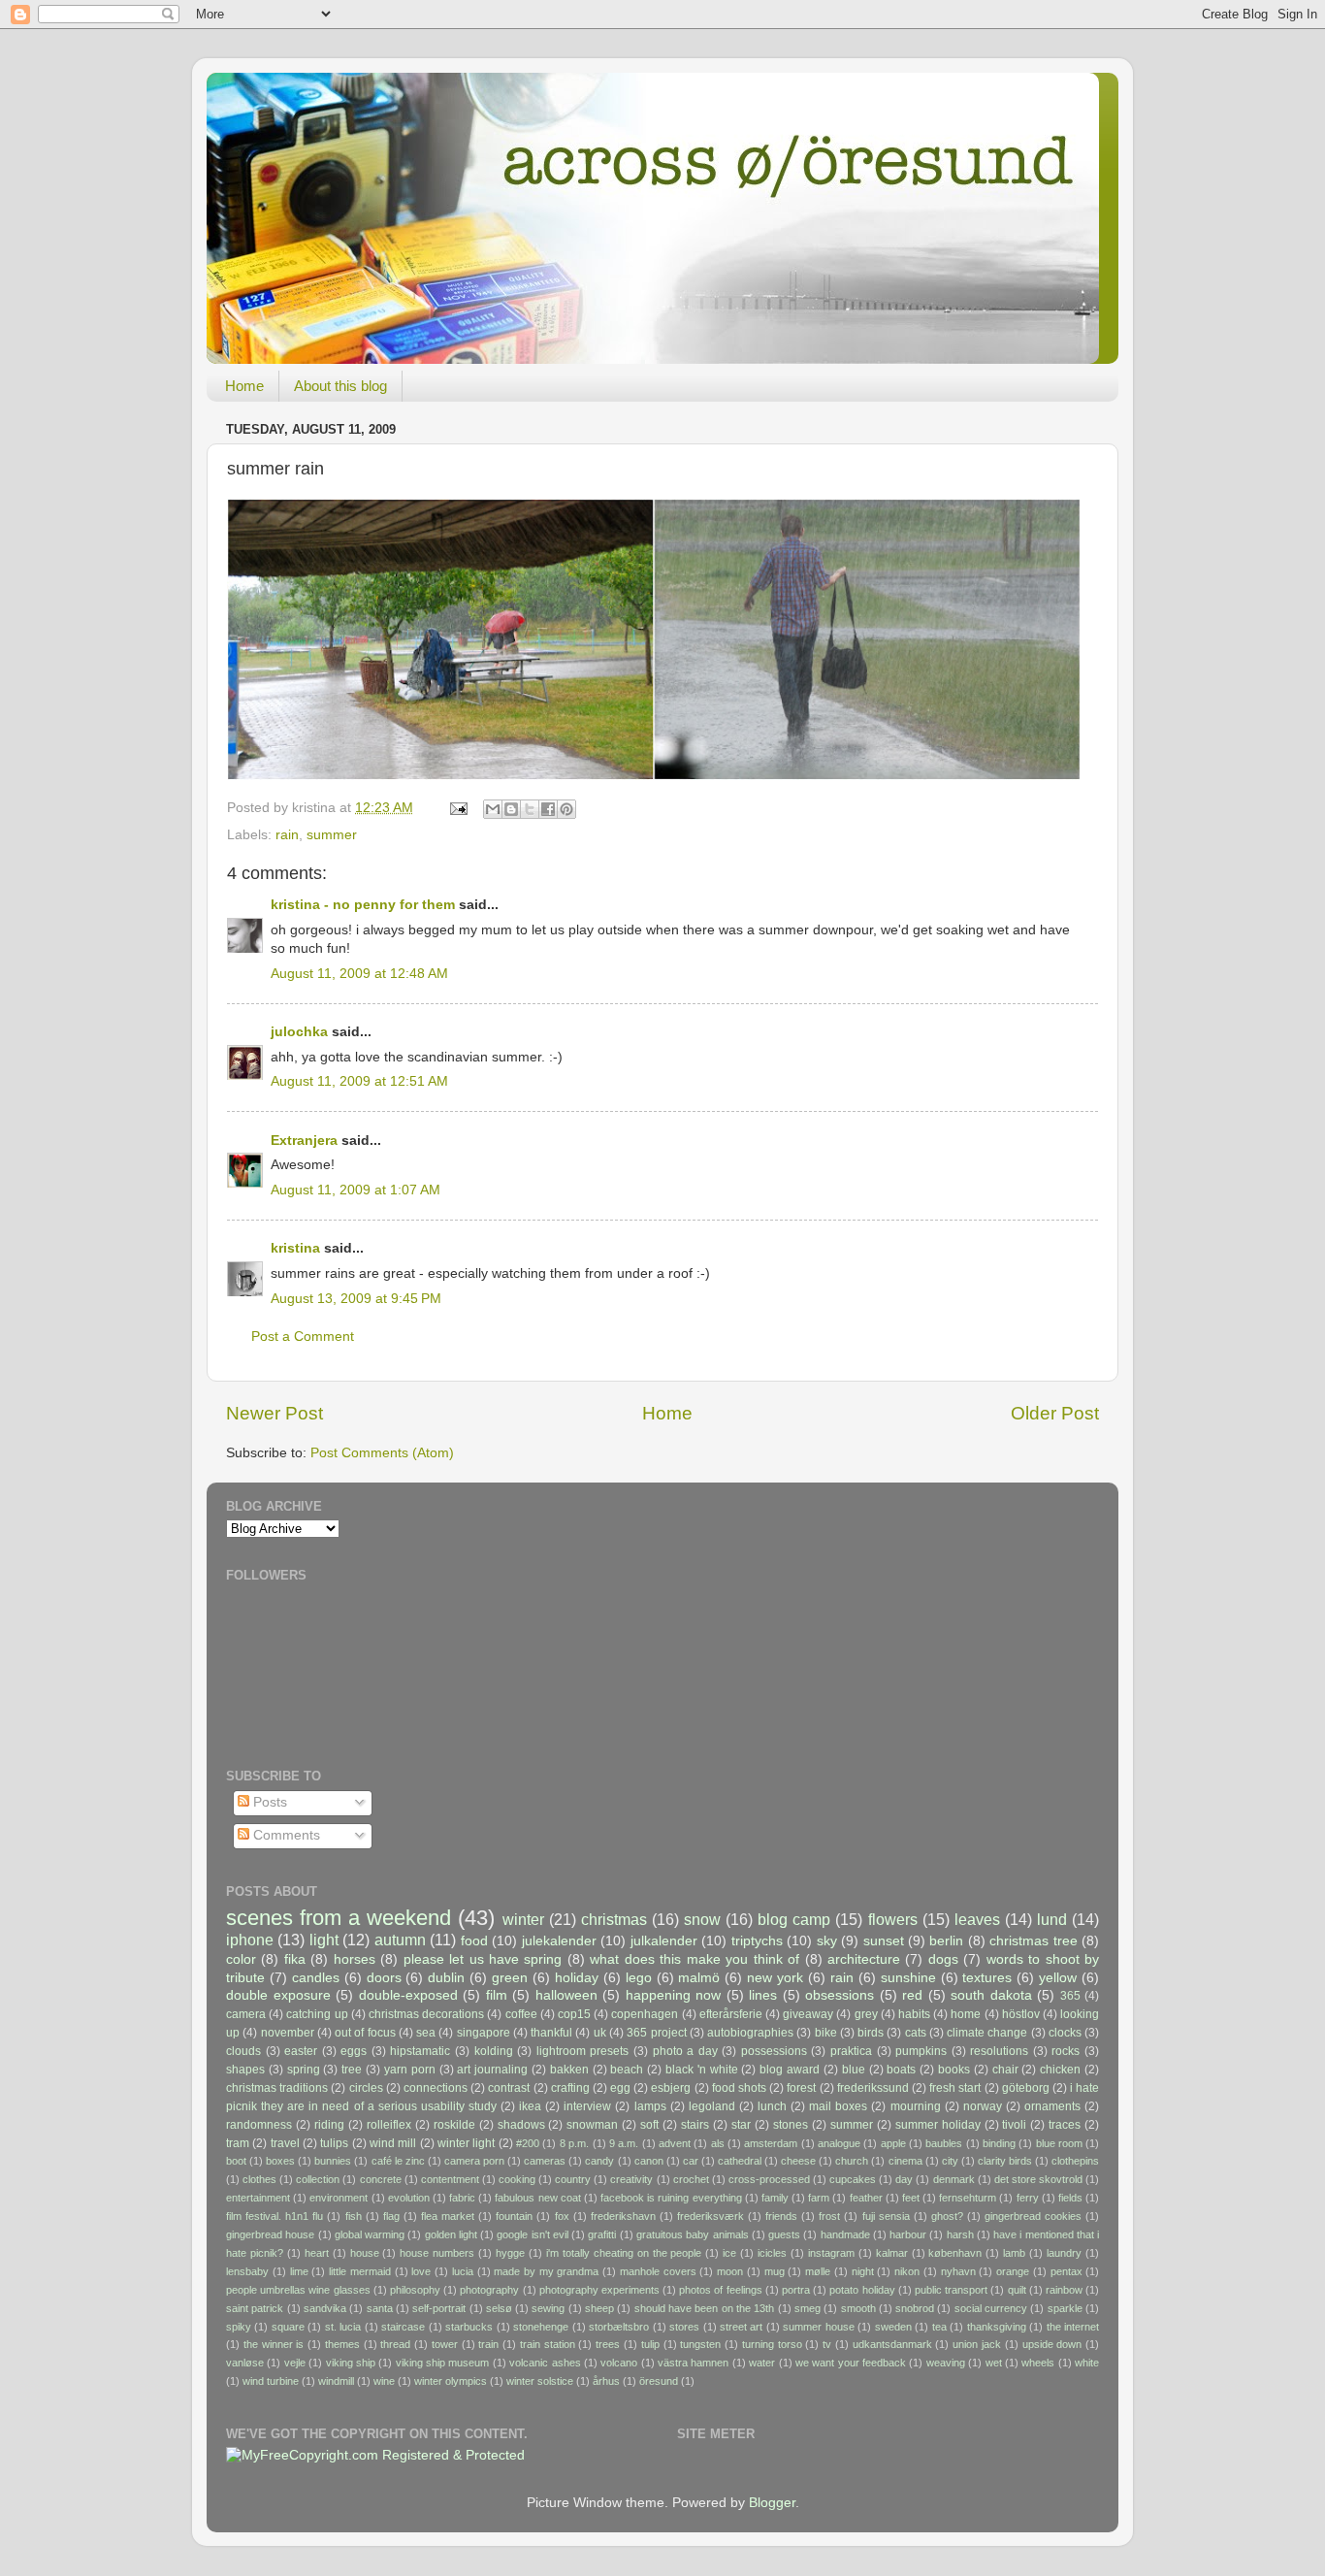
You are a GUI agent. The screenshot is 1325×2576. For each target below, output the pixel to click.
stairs (695, 2125)
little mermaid (360, 2271)
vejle (295, 2363)
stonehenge (541, 2327)
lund (1052, 1919)
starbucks (469, 2327)
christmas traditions (277, 2088)
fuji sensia (886, 2216)
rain (287, 835)
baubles (944, 2143)
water (762, 2363)
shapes (245, 2070)
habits (914, 2014)
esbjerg (671, 2088)
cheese (798, 2161)
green (510, 1978)
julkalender (664, 1941)
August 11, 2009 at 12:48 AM (359, 974)
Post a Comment (303, 1337)
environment (339, 2198)
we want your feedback (851, 2363)
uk (600, 2033)
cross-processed (769, 2179)
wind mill (393, 2143)
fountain (514, 2216)
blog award (790, 2070)
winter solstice (540, 2381)
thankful (551, 2033)
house (365, 2253)
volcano (619, 2363)
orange (1013, 2271)
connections (436, 2088)
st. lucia (343, 2327)
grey (866, 2014)
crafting (570, 2088)
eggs (354, 2051)
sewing (548, 2308)
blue (854, 2070)
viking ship (351, 2363)
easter (301, 2051)
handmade (845, 2234)
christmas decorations (426, 2014)
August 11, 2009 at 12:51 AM (359, 1081)
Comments (285, 1835)
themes (342, 2344)
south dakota (991, 1995)
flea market (448, 2216)
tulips (334, 2143)
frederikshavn (623, 2216)
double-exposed (408, 1995)
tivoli (1014, 2125)
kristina (295, 1248)
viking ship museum (443, 2363)
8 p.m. (574, 2143)
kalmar (892, 2253)
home (966, 2014)
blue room (1059, 2143)
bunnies (333, 2161)
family (775, 2198)
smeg (808, 2308)
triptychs (757, 1941)
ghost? (947, 2216)
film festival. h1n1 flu (275, 2216)
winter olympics (451, 2381)
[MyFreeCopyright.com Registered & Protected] (375, 2455)
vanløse (245, 2363)
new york (775, 1978)
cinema (905, 2161)
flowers (893, 1919)
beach (627, 2070)
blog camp (794, 1919)
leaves (977, 1919)
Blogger (772, 2503)
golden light (451, 2234)
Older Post (1055, 1413)
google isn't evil (533, 2234)
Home (244, 386)
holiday (577, 1978)
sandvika (325, 2308)
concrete (381, 2179)
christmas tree (1033, 1941)
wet (994, 2363)
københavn (955, 2253)
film (497, 1995)
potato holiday (862, 2290)
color (241, 1959)
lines (763, 1995)
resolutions (999, 2051)
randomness (259, 2125)
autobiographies (750, 2033)
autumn (400, 1940)
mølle (818, 2271)
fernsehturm (968, 2198)
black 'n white (702, 2070)
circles (366, 2088)
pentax (1066, 2271)
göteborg (1026, 2088)
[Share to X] (530, 809)
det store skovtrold (1038, 2179)
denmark (954, 2179)
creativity (631, 2179)
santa (380, 2308)
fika (295, 1959)
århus (606, 2381)
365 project (656, 2033)
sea (426, 2033)
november (288, 2033)
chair (1005, 2070)
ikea (530, 2106)
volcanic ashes (545, 2363)
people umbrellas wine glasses (298, 2290)
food (474, 1941)
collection (318, 2179)
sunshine (908, 1978)
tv (827, 2344)
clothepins (1075, 2161)
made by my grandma (546, 2271)
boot (236, 2161)
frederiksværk (711, 2216)
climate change (987, 2033)
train (488, 2344)
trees (608, 2344)
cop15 (574, 2014)
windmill (336, 2381)
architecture (864, 1959)
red (912, 1995)
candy (599, 2161)
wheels (1038, 2363)
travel (285, 2143)
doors (384, 1978)
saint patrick (255, 2308)
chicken (1060, 2070)
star (741, 2125)
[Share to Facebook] (548, 809)
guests (784, 2234)
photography (489, 2290)
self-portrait (439, 2308)
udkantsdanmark (892, 2344)
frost (829, 2216)
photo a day (685, 2051)
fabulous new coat (537, 2198)
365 (1070, 1996)
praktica (851, 2051)
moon (730, 2271)
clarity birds (1005, 2161)
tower (445, 2344)
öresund (659, 2381)
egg (620, 2088)
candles (316, 1978)
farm (819, 2198)
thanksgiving (997, 2327)
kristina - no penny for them (363, 905)
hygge (510, 2253)
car (691, 2161)
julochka (299, 1032)
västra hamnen (693, 2363)
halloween (566, 1995)
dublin (446, 1978)
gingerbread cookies (1033, 2216)
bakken (569, 2070)
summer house (818, 2327)
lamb (1014, 2253)
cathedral (740, 2161)
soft (649, 2125)
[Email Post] (457, 808)
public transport (951, 2290)
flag (391, 2216)
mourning (916, 2106)
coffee (521, 2014)
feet (911, 2198)
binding (999, 2143)
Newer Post (275, 1413)
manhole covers (658, 2271)
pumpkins (921, 2051)
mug (775, 2271)
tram (238, 2143)
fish (354, 2216)
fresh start (955, 2088)
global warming (370, 2234)
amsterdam (771, 2143)
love (421, 2271)
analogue (839, 2143)
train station (548, 2344)
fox (562, 2216)
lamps (650, 2106)
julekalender (559, 1941)
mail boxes (838, 2106)
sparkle (1065, 2308)
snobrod (915, 2308)
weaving (946, 2363)
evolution (409, 2198)
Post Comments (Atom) (382, 1453)
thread (395, 2344)
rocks (1066, 2051)
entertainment (258, 2198)
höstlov (1021, 2014)
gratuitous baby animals (693, 2234)
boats (901, 2070)
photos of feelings (720, 2290)
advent (675, 2143)
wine (384, 2381)
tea (939, 2327)
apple (893, 2143)
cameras (545, 2161)
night (863, 2271)
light (324, 1940)
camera (246, 2014)
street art (741, 2327)
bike (826, 2033)
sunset (884, 1941)
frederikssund (873, 2088)
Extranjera (304, 1141)
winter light (466, 2143)
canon (649, 2161)
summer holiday (938, 2125)
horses (355, 1959)
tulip (650, 2344)
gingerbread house (270, 2234)
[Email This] (493, 809)
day (904, 2179)
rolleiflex (389, 2125)
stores (684, 2327)
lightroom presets (583, 2051)
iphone (250, 1940)
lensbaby (247, 2271)
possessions (774, 2051)
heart (317, 2253)
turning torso (772, 2344)
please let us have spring (483, 1959)
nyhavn (958, 2271)
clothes (259, 2179)
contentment (450, 2179)
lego (639, 1978)
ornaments (1052, 2106)
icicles (772, 2253)
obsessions (840, 1995)
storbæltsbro (619, 2327)
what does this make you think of (695, 1959)
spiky (239, 2327)
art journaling (492, 2070)
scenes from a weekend (339, 1918)
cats (916, 2033)
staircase (403, 2327)
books (954, 2070)
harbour (908, 2234)
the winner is (274, 2344)
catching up (317, 2014)
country (573, 2179)
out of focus (365, 2033)
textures (987, 1978)
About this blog (340, 386)
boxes (280, 2161)
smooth (858, 2308)
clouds (243, 2051)
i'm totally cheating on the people (624, 2253)
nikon (907, 2271)
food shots (739, 2088)
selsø (499, 2308)
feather (866, 2198)
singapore (484, 2033)
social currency (991, 2308)
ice (729, 2253)
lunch (772, 2106)
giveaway (808, 2014)
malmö (699, 1978)
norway (983, 2106)
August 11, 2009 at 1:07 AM (355, 1190)
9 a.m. (624, 2143)
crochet (691, 2179)
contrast (509, 2088)
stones (791, 2125)
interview (587, 2106)
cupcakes (853, 2179)
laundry (1064, 2253)
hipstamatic (420, 2051)
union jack (977, 2344)
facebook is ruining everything (671, 2198)
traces (1065, 2125)
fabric (462, 2198)
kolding (494, 2051)
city (950, 2161)
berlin (946, 1941)
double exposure (278, 1995)
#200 (528, 2143)
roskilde (454, 2125)
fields (1070, 2198)
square (288, 2327)
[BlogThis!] (511, 809)
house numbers (437, 2253)
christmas (614, 1919)
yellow (1058, 1978)
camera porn (474, 2161)
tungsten (700, 2344)
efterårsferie (731, 2014)
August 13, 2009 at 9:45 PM (356, 1299)
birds (871, 2033)
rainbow (1064, 2290)
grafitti (602, 2234)
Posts (268, 1802)
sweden (893, 2327)
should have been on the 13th (705, 2308)
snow (702, 1919)
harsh (960, 2234)
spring (304, 2070)
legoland (712, 2106)
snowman (592, 2125)
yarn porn (410, 2070)
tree (352, 2070)
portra (796, 2290)
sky (827, 1941)
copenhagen (645, 2014)
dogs (943, 1959)
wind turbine (271, 2381)
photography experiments (599, 2290)
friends (781, 2216)
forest (801, 2088)
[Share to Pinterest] (566, 809)
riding (329, 2125)
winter (523, 1919)
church (852, 2161)
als (718, 2143)
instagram (831, 2253)
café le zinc (398, 2161)
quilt (1017, 2290)
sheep (599, 2308)
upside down (1052, 2344)
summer (332, 835)
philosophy (415, 2290)
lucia (463, 2271)
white (1087, 2363)
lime (299, 2271)
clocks (1065, 2033)
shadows (521, 2125)
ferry (1028, 2198)
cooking (517, 2179)
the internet (1073, 2327)
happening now (674, 1995)
